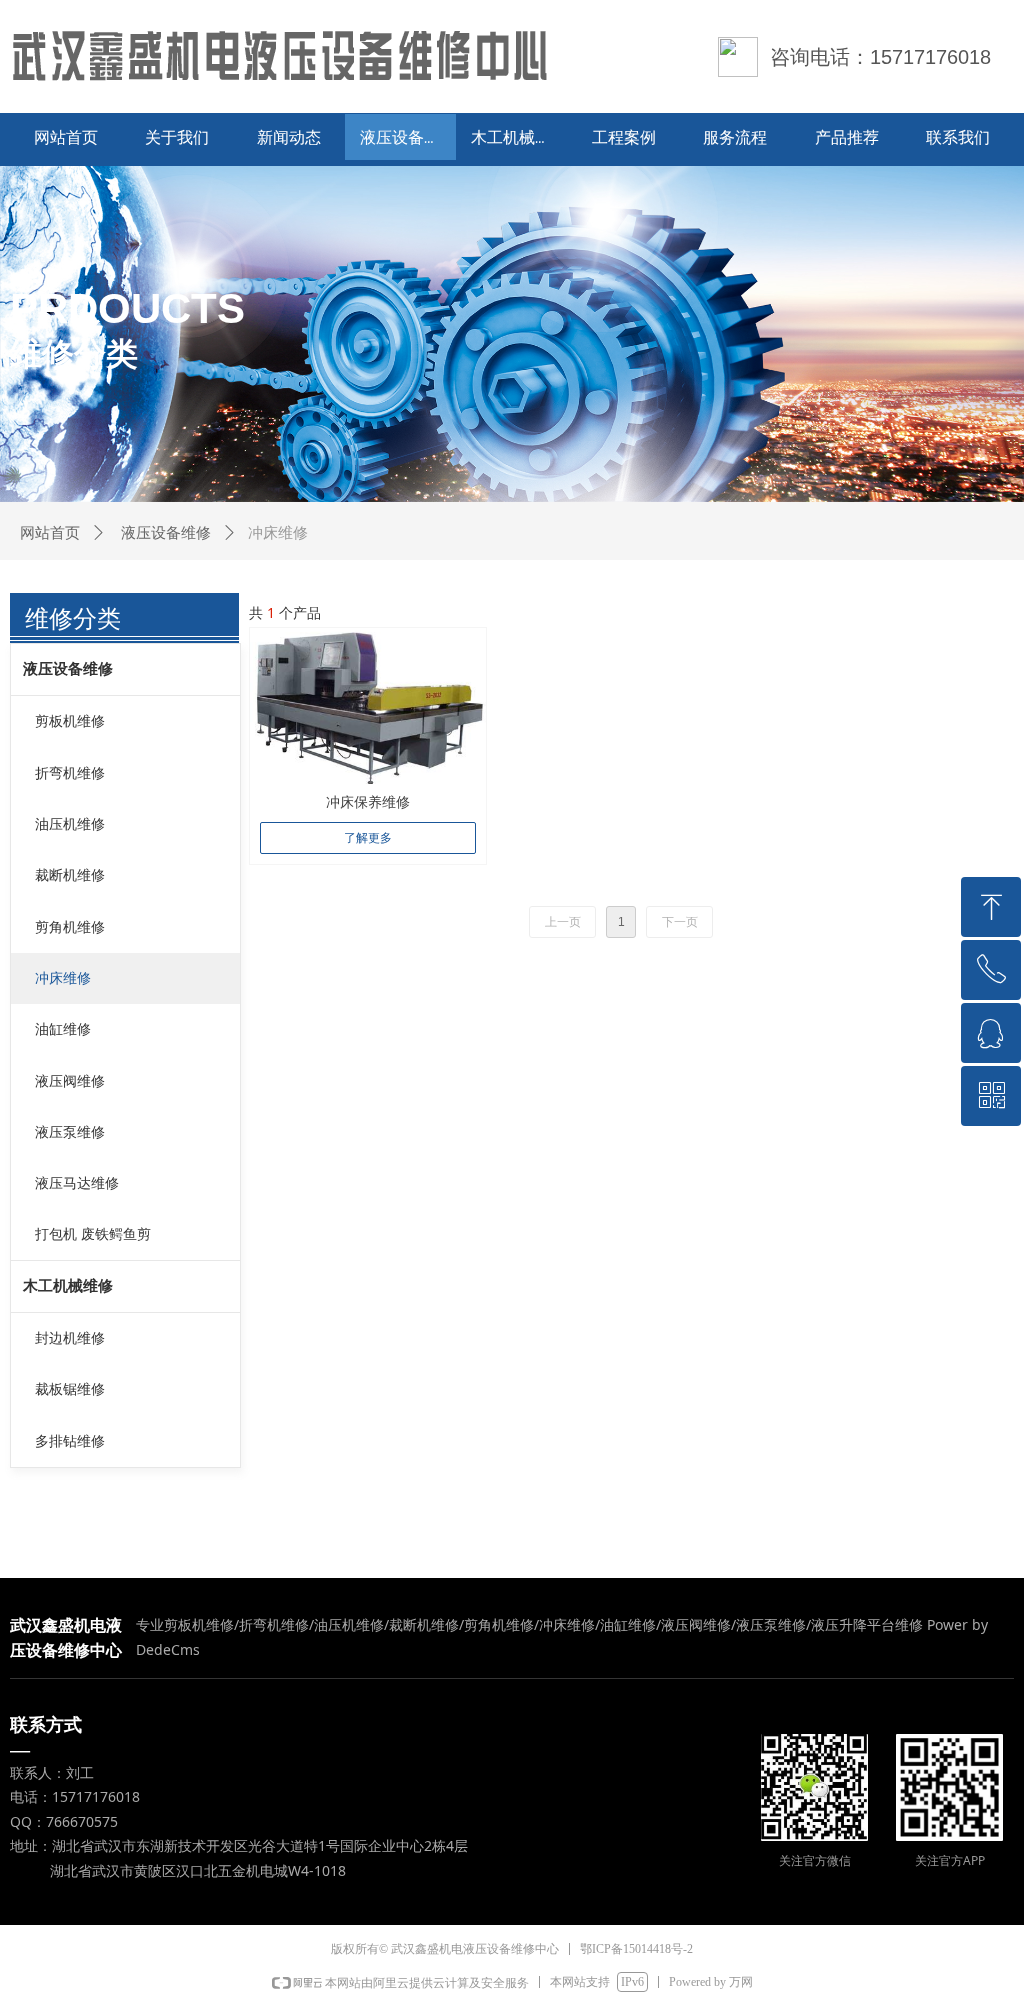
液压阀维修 (70, 1081)
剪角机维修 (70, 927)
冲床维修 (63, 978)
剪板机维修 (70, 721)
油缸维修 (63, 1029)
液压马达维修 (77, 1183)
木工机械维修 (68, 1286)
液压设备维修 (166, 533)
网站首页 (50, 533)
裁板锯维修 (70, 1389)
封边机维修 (70, 1338)
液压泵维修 (70, 1132)
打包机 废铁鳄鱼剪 (93, 1234)
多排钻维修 (70, 1441)
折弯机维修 (70, 773)
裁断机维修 (70, 875)
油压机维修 (70, 824)
